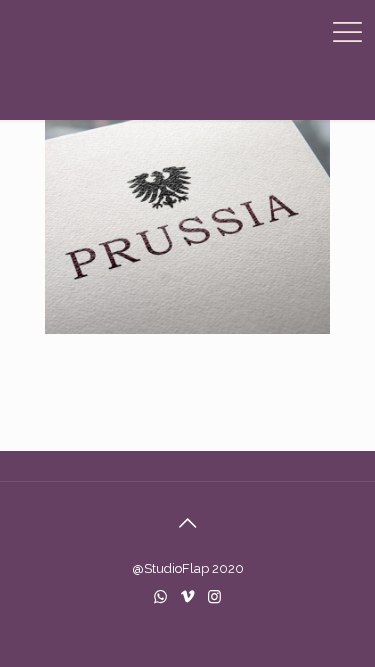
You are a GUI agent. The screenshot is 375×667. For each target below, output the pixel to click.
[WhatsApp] (160, 597)
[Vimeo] (187, 597)
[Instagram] (214, 597)
